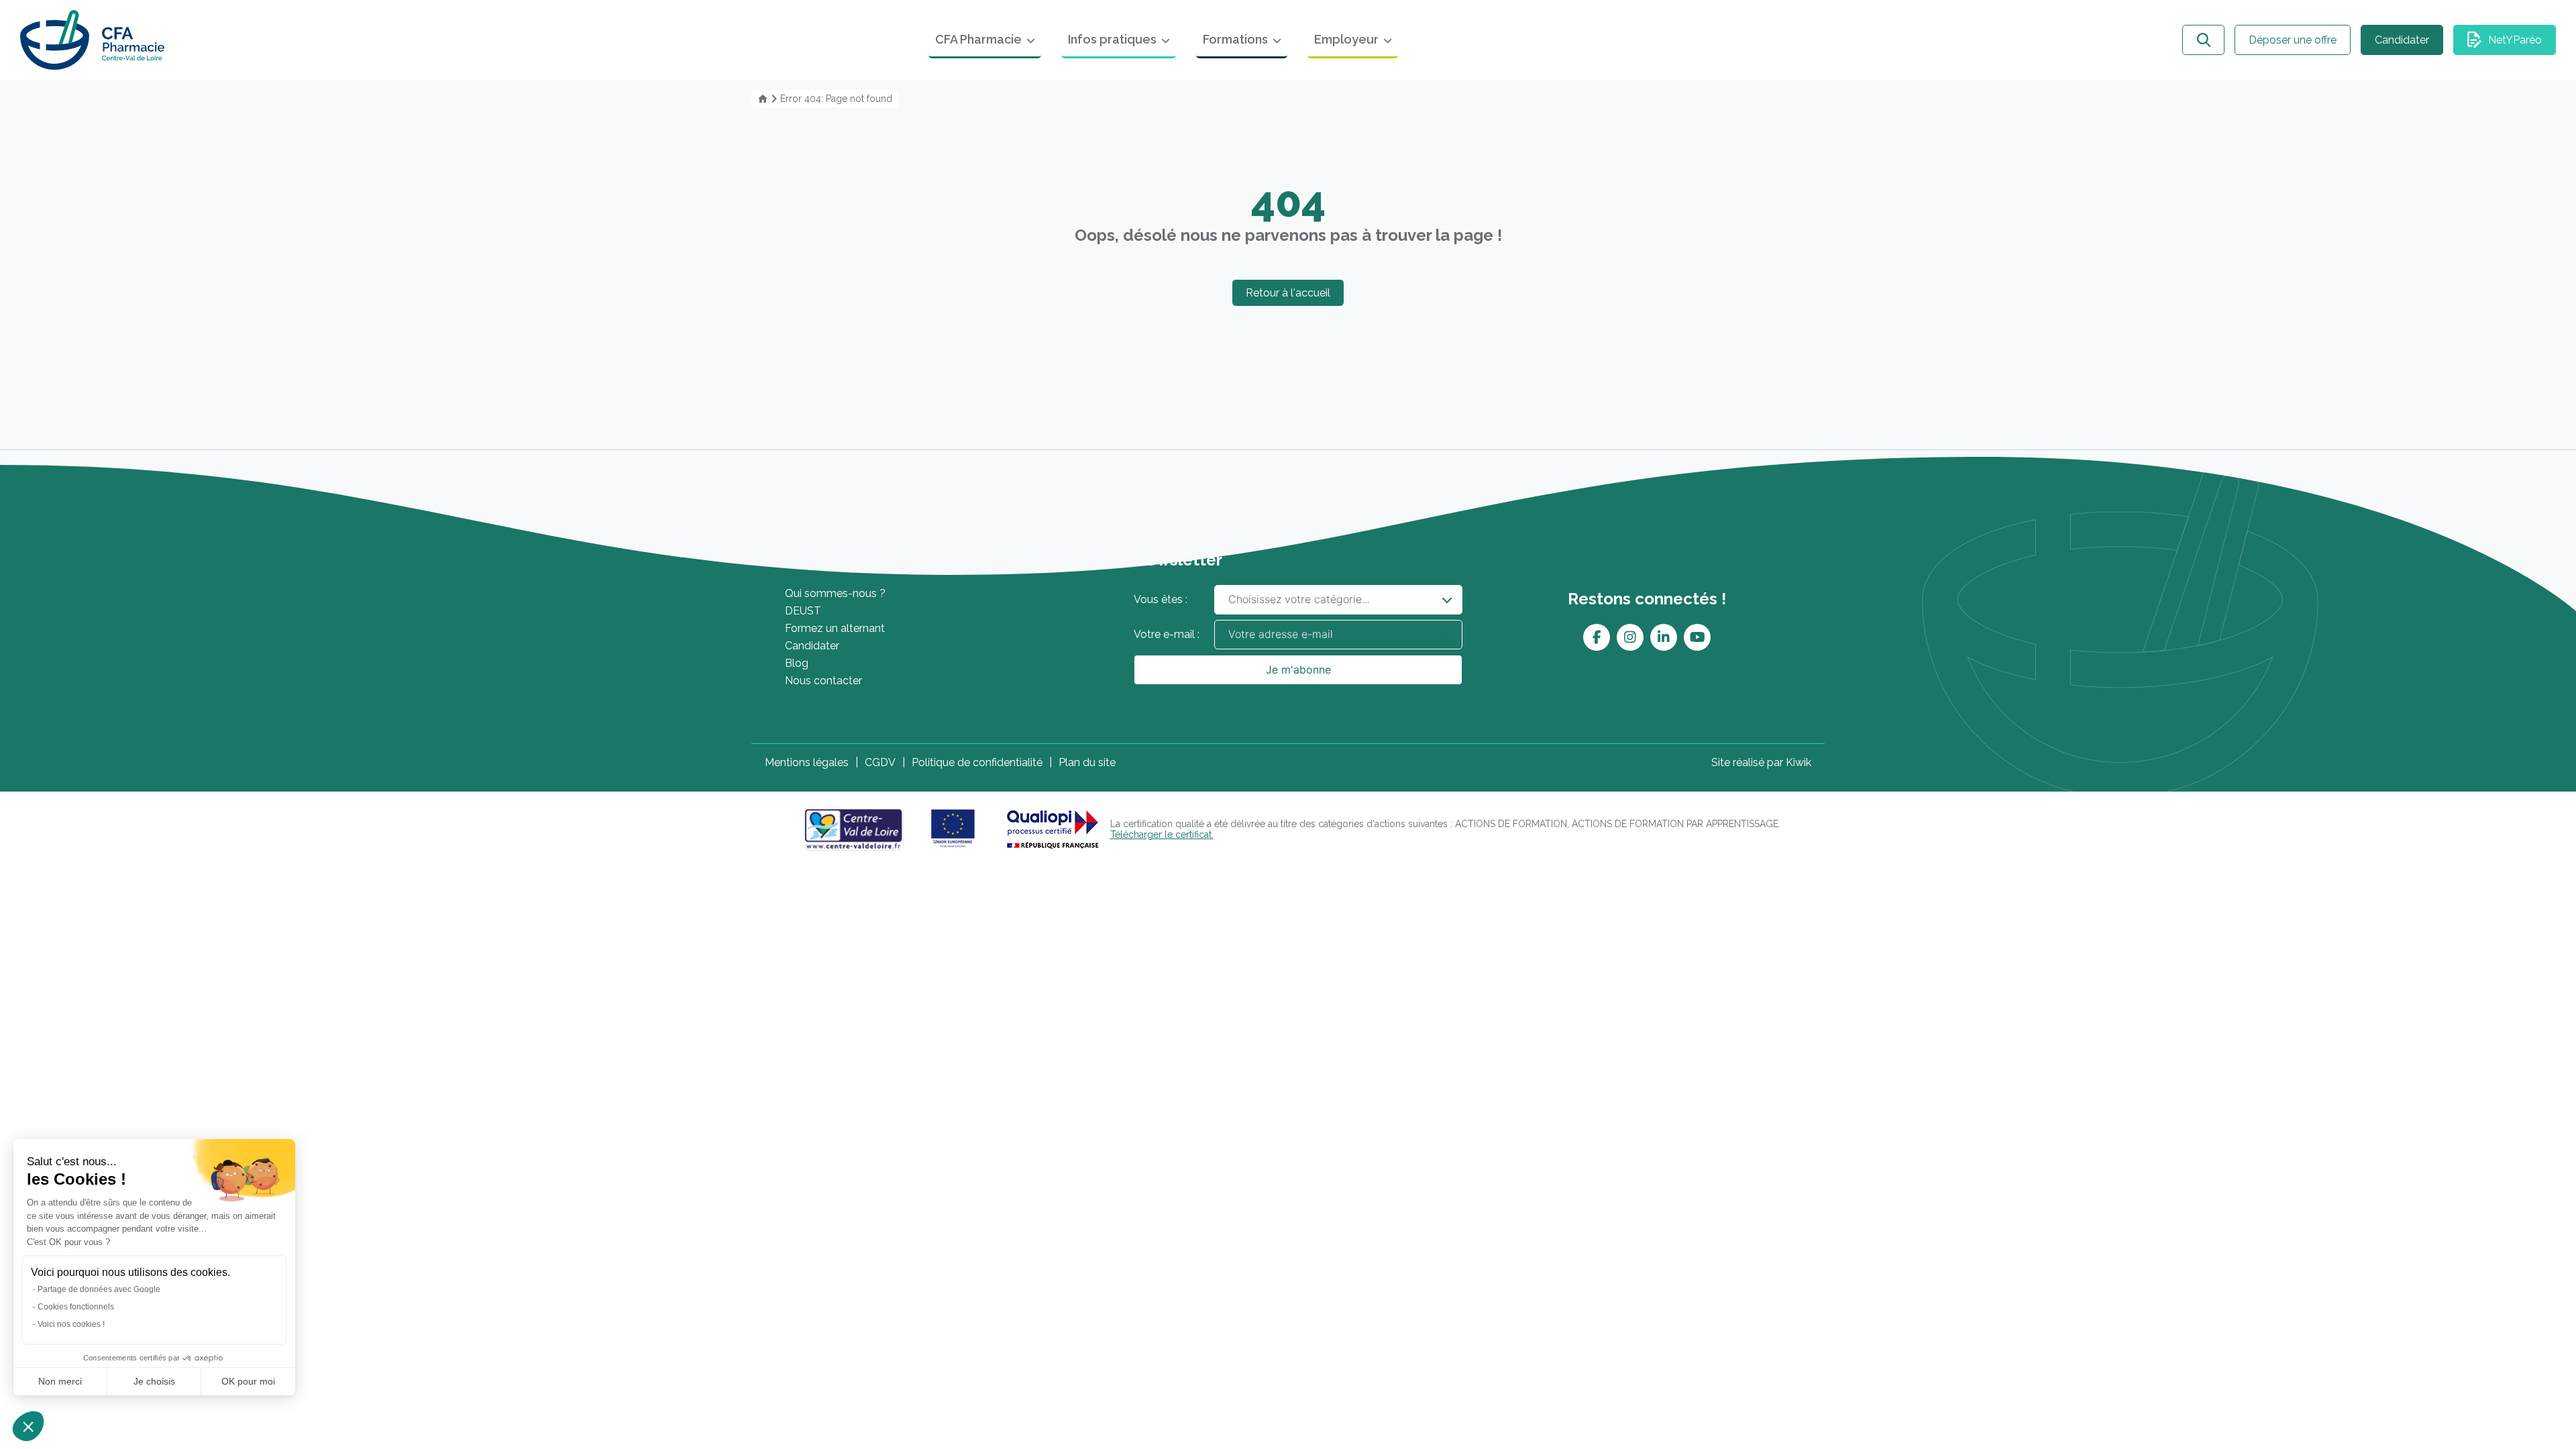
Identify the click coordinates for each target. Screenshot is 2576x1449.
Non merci (60, 1381)
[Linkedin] (1664, 637)
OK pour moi (248, 1381)
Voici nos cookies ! (71, 1324)
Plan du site (1087, 762)
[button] (28, 1426)
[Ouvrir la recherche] (2203, 40)
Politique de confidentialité (977, 762)
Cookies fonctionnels (76, 1307)
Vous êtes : (1161, 599)
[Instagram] (1630, 637)
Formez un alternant (835, 628)
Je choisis (154, 1381)
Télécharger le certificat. (1162, 835)
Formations (1235, 39)
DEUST (803, 611)
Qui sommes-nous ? (835, 593)
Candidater (2402, 40)
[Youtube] (1698, 637)
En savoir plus (840, 560)
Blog (797, 663)
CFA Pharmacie (978, 39)
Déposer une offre (2293, 40)
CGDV (880, 762)
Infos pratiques (1112, 39)
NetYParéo (2515, 40)
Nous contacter (823, 681)
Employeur (1346, 39)
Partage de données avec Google (99, 1289)
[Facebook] (1597, 637)
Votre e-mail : (1167, 634)
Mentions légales (807, 762)
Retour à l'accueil (1288, 293)
